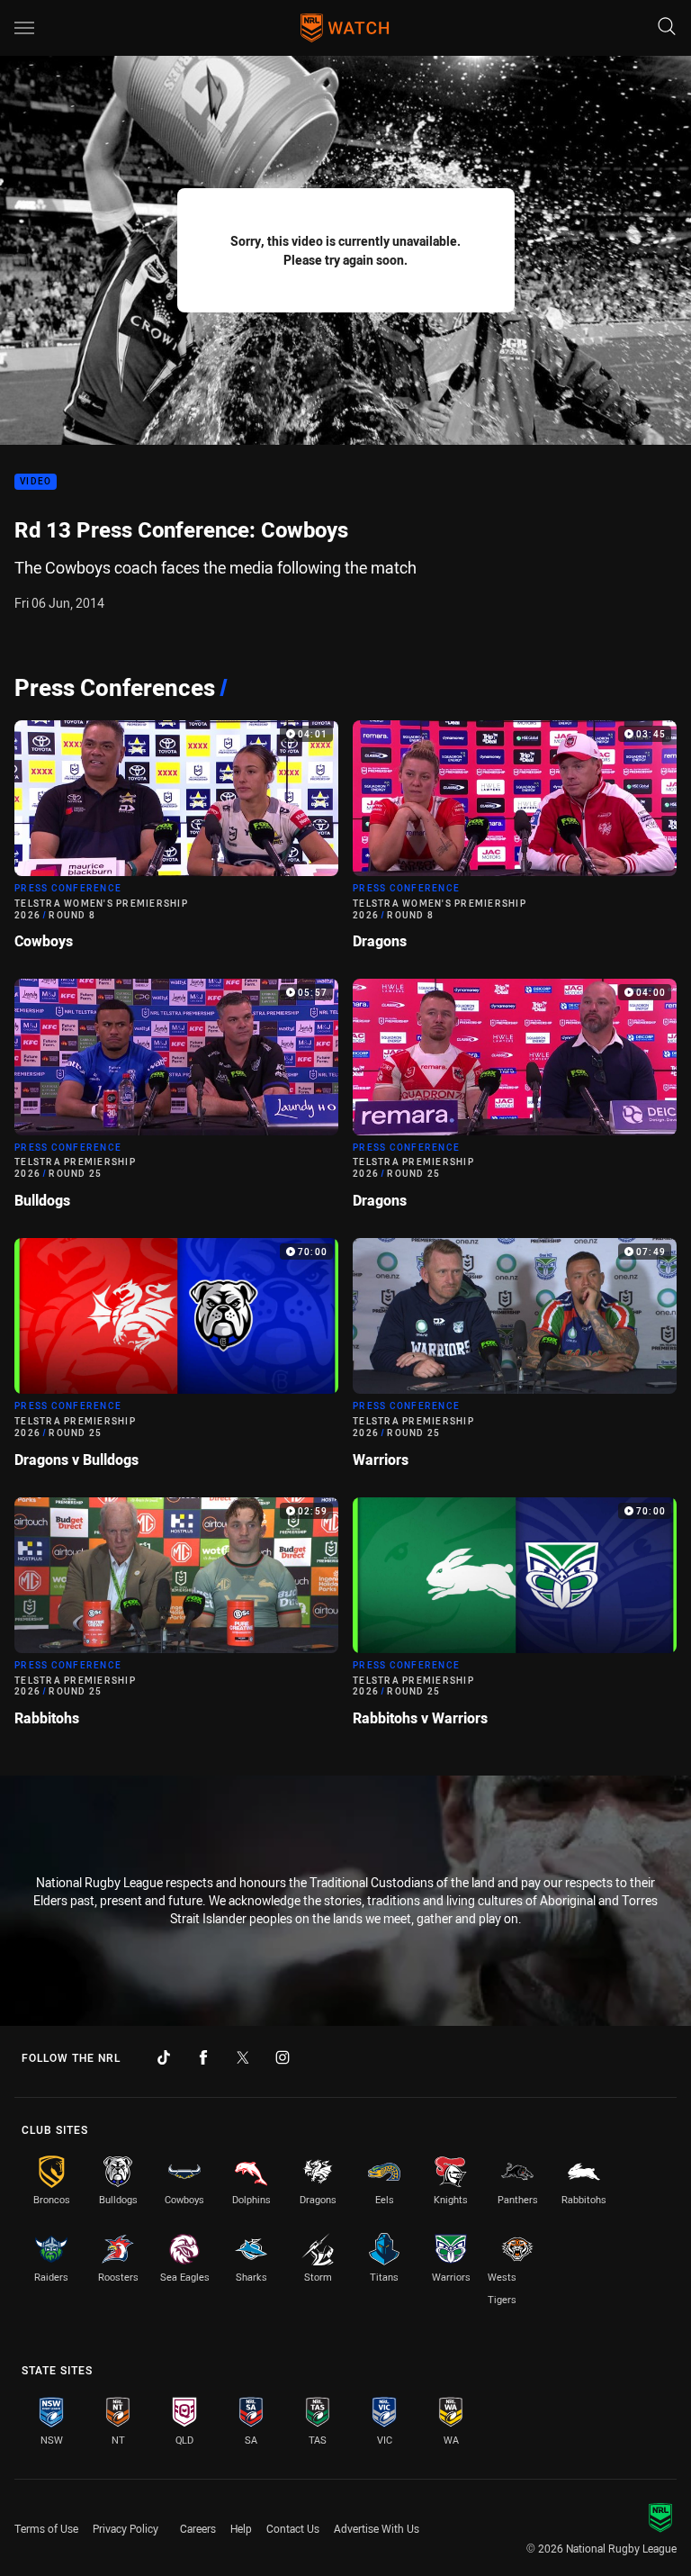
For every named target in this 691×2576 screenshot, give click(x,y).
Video (36, 482)
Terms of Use (46, 2528)
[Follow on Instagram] (283, 2057)
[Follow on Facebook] (203, 2057)
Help (241, 2528)
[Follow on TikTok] (164, 2057)
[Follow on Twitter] (243, 2057)
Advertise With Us (377, 2528)
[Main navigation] (24, 28)
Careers (198, 2528)
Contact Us (293, 2528)
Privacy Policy (126, 2528)
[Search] (667, 27)
